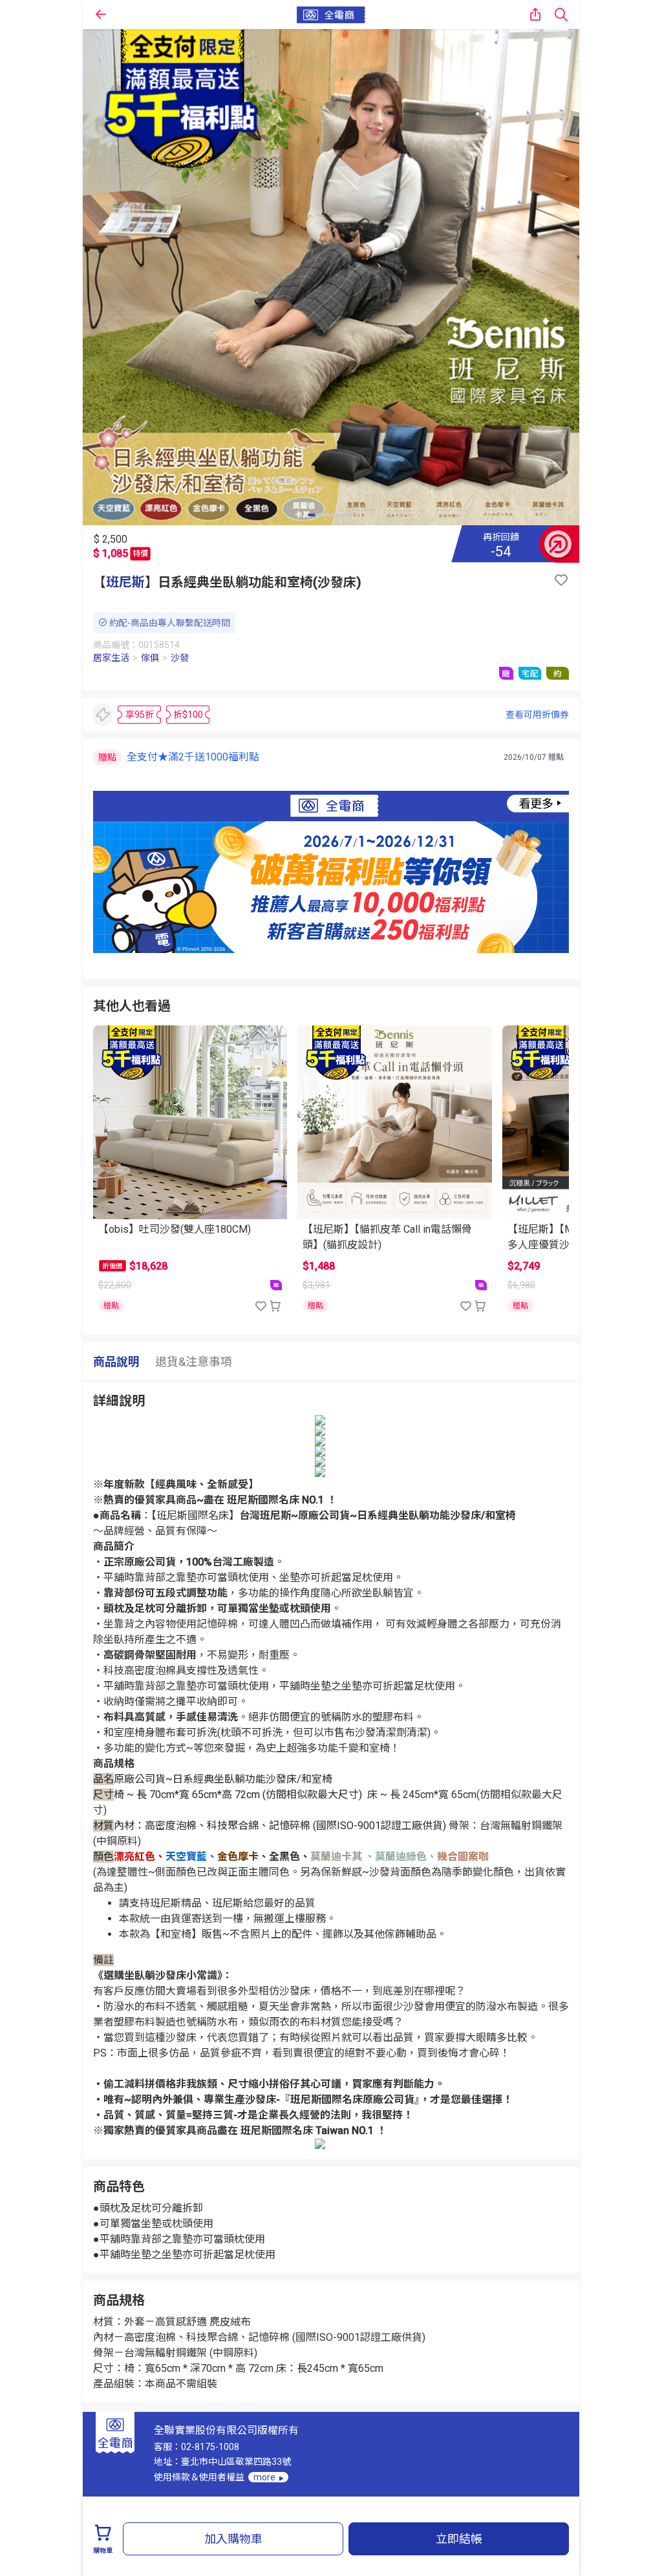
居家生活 (111, 658)
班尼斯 (125, 582)
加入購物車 (233, 2539)
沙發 (180, 658)
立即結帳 (459, 2539)
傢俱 (150, 658)
